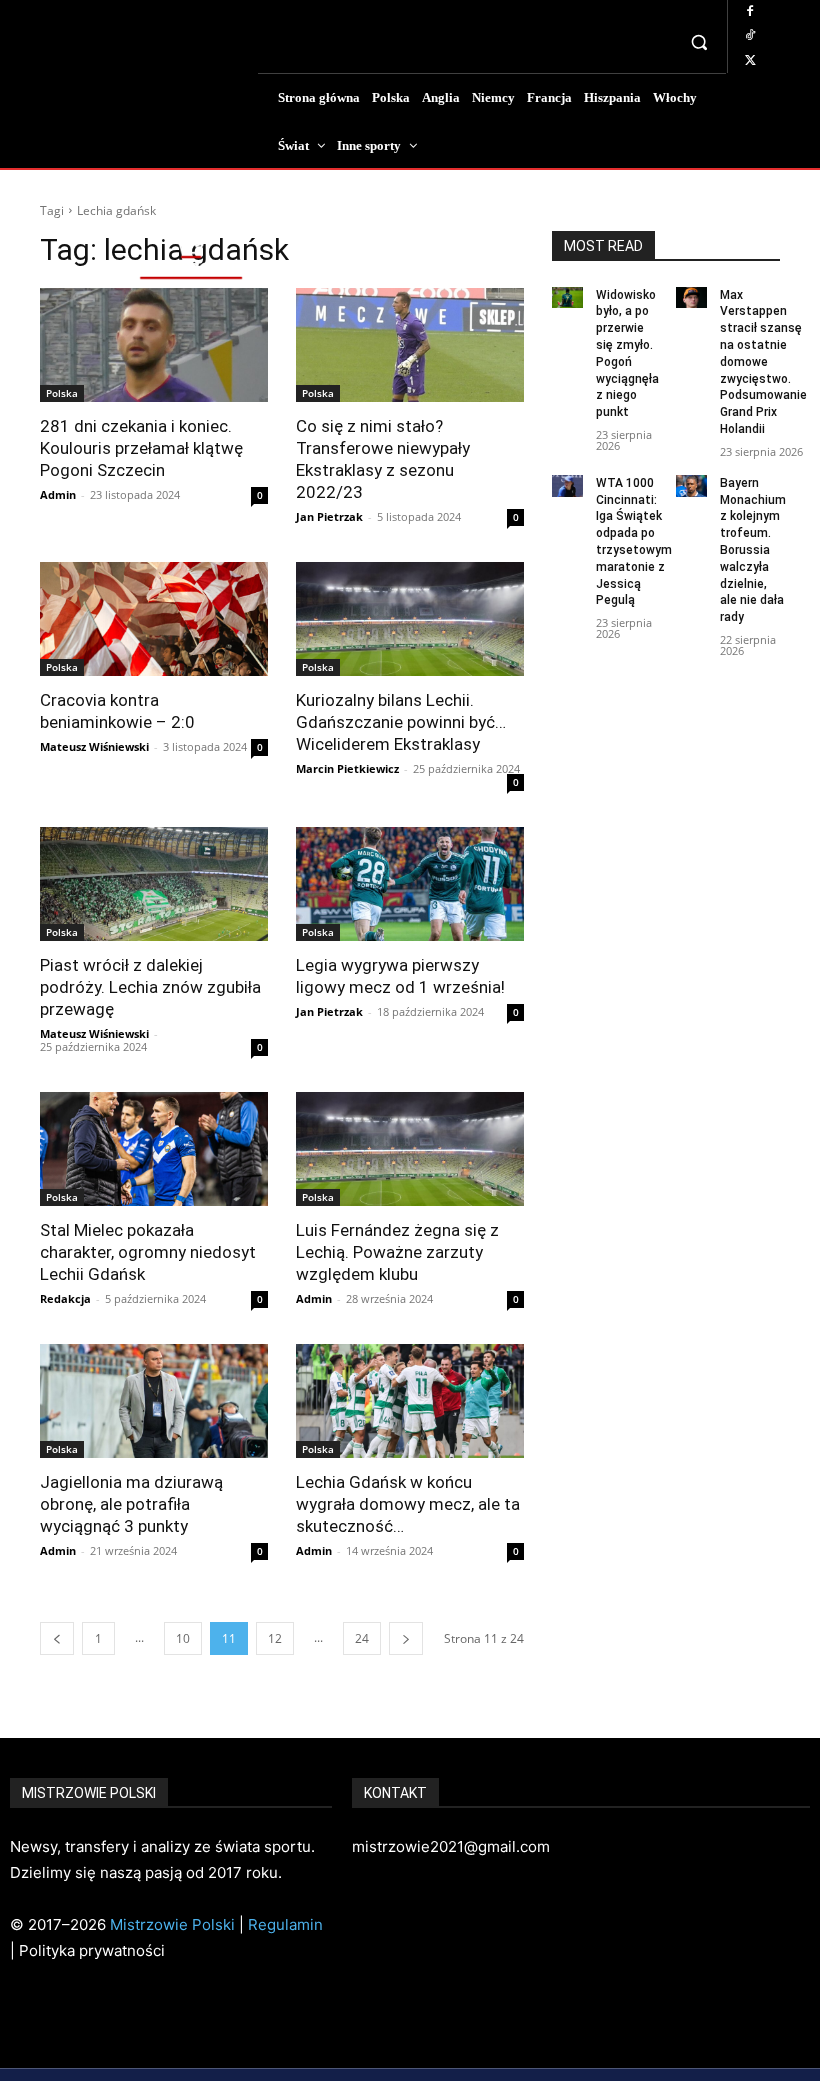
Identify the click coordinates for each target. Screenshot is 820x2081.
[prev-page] (57, 1638)
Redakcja (65, 1298)
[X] (750, 61)
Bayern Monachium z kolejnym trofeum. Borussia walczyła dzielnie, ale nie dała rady (753, 550)
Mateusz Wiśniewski (94, 746)
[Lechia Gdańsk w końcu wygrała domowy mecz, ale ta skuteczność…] (410, 1401)
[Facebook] (750, 12)
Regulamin (285, 1924)
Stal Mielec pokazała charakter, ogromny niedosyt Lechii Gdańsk (148, 1252)
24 (362, 1638)
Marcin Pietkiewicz (347, 768)
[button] (699, 42)
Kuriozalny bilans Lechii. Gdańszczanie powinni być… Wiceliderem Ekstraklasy (401, 722)
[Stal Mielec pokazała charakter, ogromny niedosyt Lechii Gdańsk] (154, 1149)
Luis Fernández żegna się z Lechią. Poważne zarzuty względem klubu (397, 1252)
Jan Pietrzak (329, 516)
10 (183, 1638)
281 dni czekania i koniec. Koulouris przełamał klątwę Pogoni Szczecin (141, 448)
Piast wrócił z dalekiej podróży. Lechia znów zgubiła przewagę (150, 987)
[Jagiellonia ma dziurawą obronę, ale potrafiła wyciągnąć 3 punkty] (154, 1401)
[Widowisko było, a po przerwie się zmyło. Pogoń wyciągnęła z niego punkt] (567, 298)
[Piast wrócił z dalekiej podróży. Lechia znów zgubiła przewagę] (154, 884)
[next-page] (406, 1638)
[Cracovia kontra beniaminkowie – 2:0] (154, 619)
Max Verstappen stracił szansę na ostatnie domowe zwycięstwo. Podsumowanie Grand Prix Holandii (763, 362)
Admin (58, 494)
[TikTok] (750, 36)
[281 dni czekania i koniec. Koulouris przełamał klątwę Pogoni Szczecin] (154, 345)
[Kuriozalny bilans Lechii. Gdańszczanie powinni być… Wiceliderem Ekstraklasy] (410, 619)
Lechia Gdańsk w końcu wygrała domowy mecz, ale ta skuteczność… (408, 1504)
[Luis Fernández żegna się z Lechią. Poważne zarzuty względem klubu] (410, 1149)
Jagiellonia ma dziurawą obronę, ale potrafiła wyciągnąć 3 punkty (131, 1504)
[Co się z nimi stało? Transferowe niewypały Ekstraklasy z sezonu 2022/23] (410, 345)
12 (275, 1638)
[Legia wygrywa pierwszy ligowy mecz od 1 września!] (410, 884)
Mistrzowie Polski (172, 1924)
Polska (62, 393)
